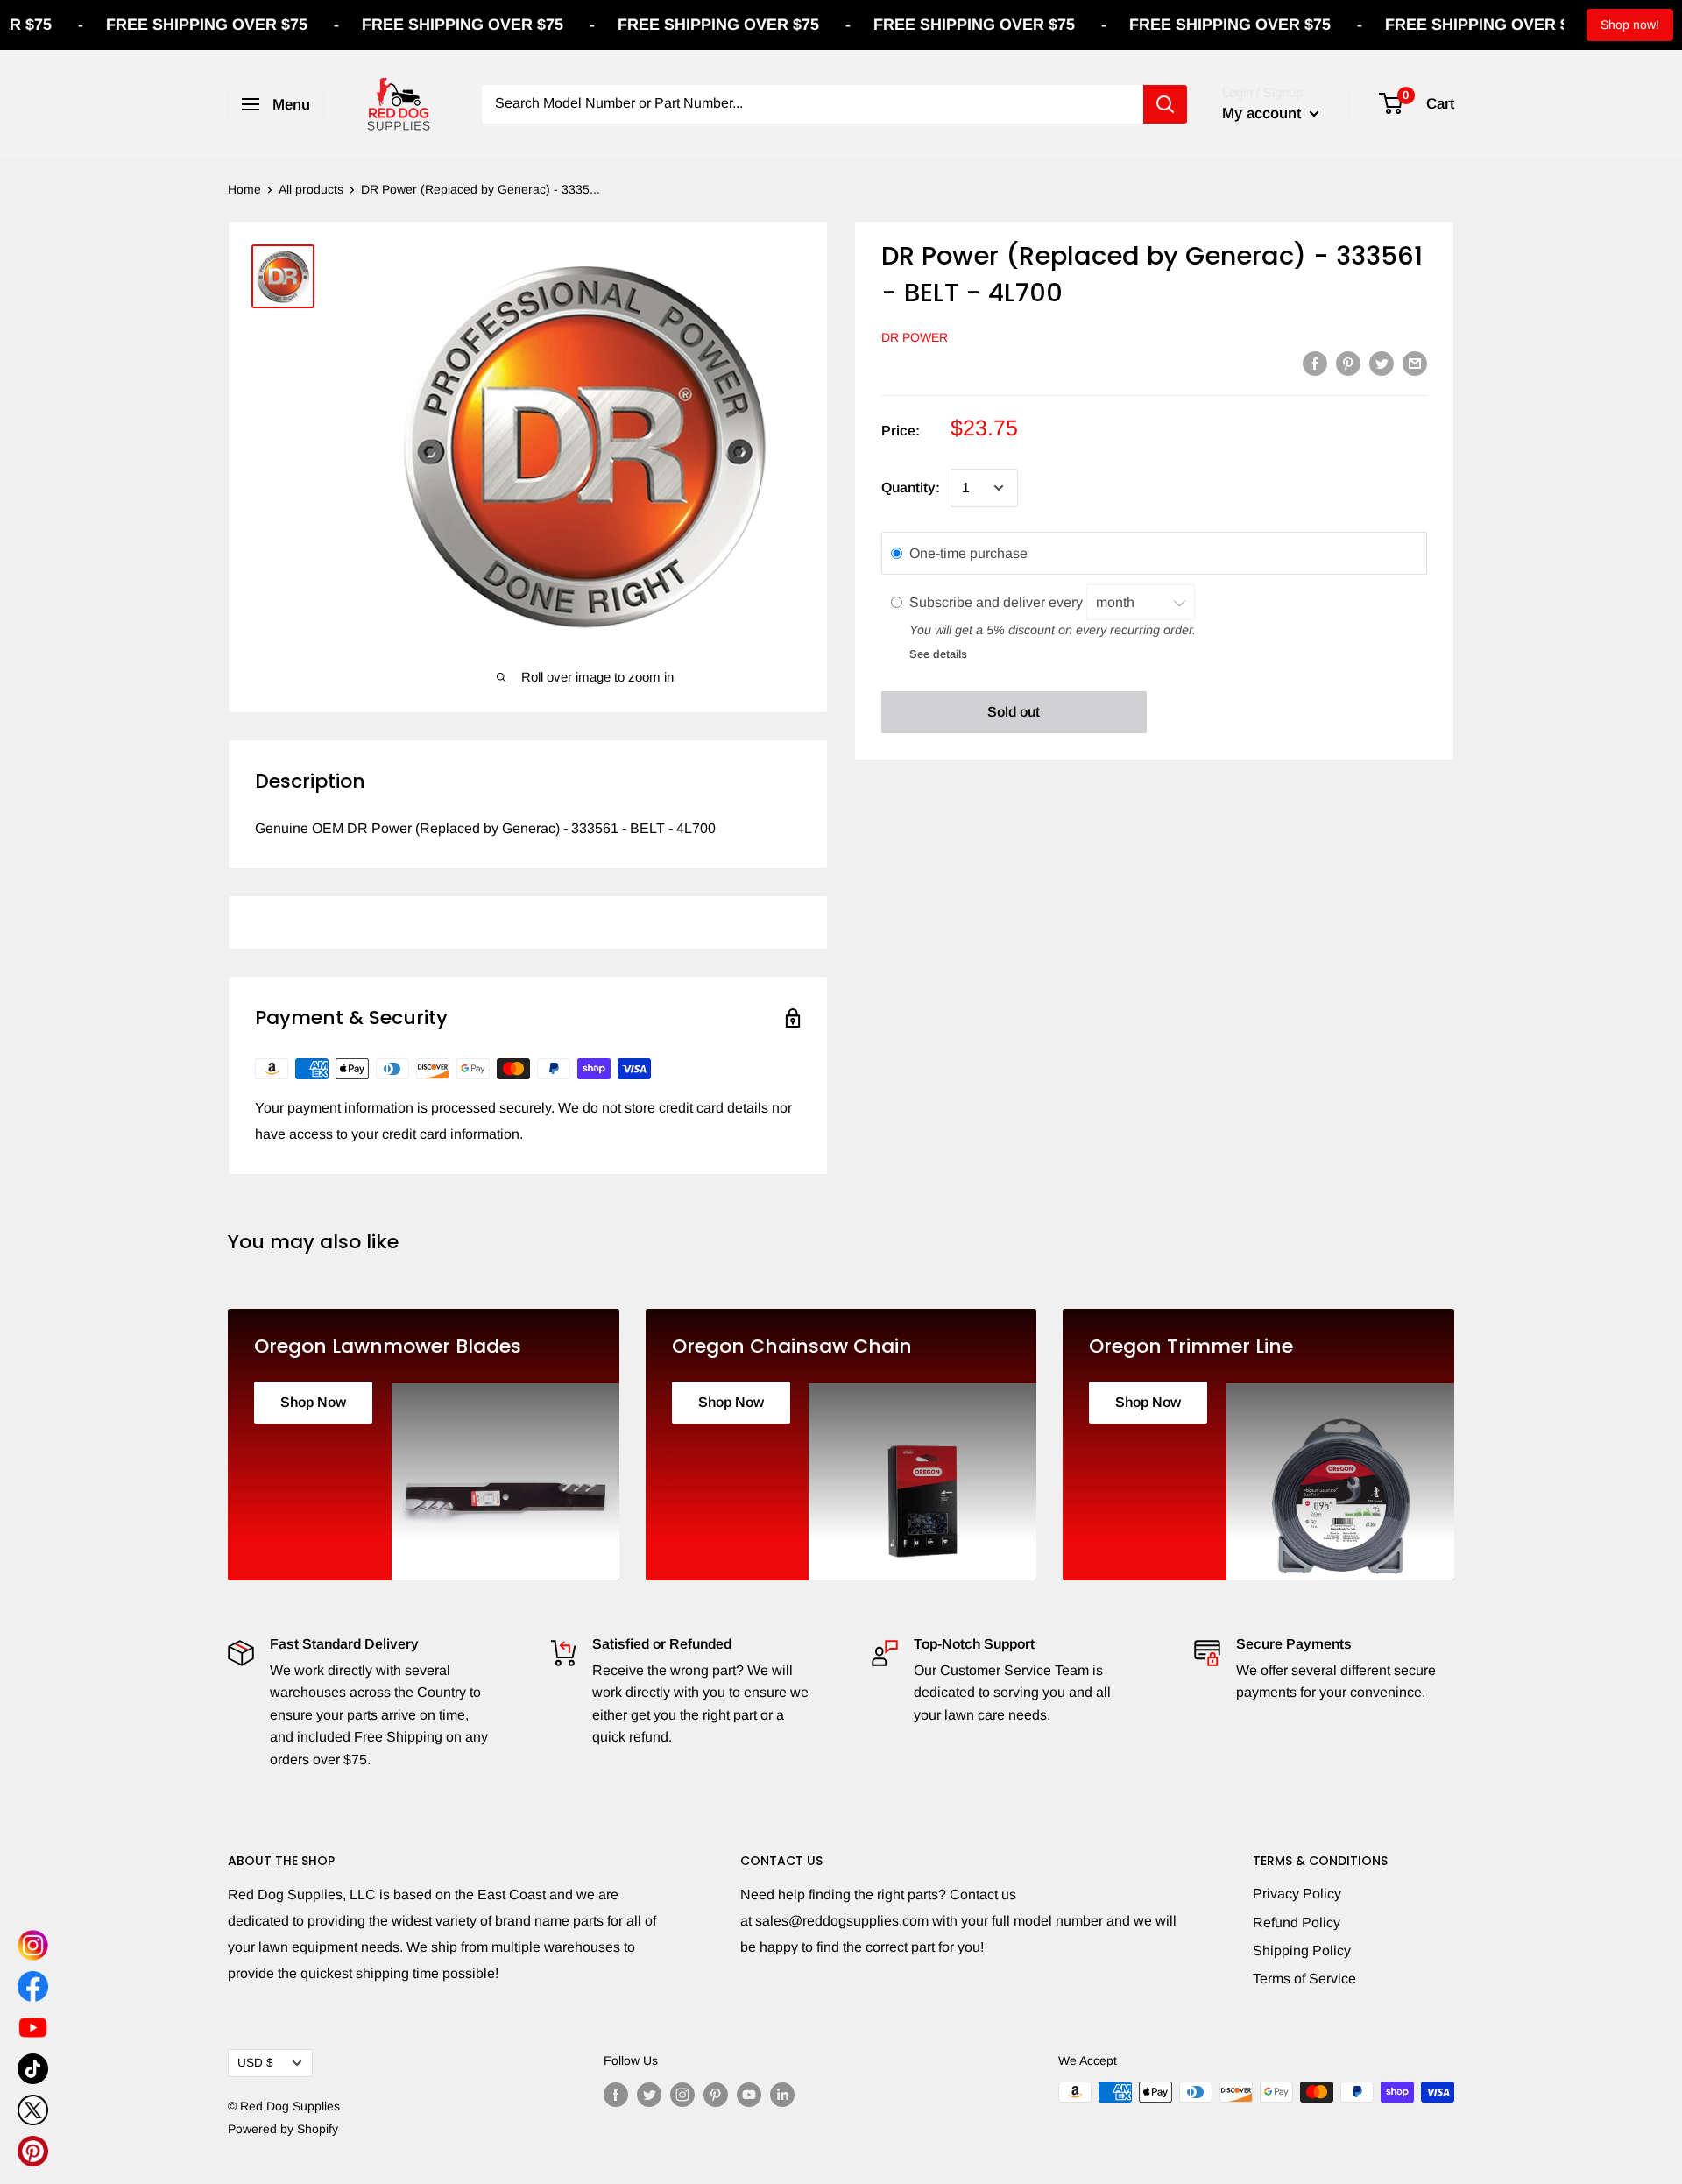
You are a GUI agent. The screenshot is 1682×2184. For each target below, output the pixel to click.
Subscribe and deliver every (998, 602)
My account (1264, 113)
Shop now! (1630, 25)
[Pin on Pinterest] (1348, 363)
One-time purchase (968, 553)
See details (938, 654)
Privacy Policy (1297, 1894)
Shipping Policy (1302, 1951)
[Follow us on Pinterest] (716, 2094)
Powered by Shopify (283, 2129)
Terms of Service (1304, 1979)
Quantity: (911, 488)
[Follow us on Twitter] (649, 2094)
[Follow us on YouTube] (749, 2094)
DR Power (915, 337)
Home (244, 189)
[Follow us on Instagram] (682, 2094)
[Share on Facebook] (1315, 363)
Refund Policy (1297, 1922)
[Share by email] (1415, 363)
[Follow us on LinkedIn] (782, 2094)
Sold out (1014, 712)
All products (311, 189)
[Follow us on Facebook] (616, 2094)
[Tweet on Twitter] (1382, 363)
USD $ (255, 2063)
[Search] (1165, 104)
